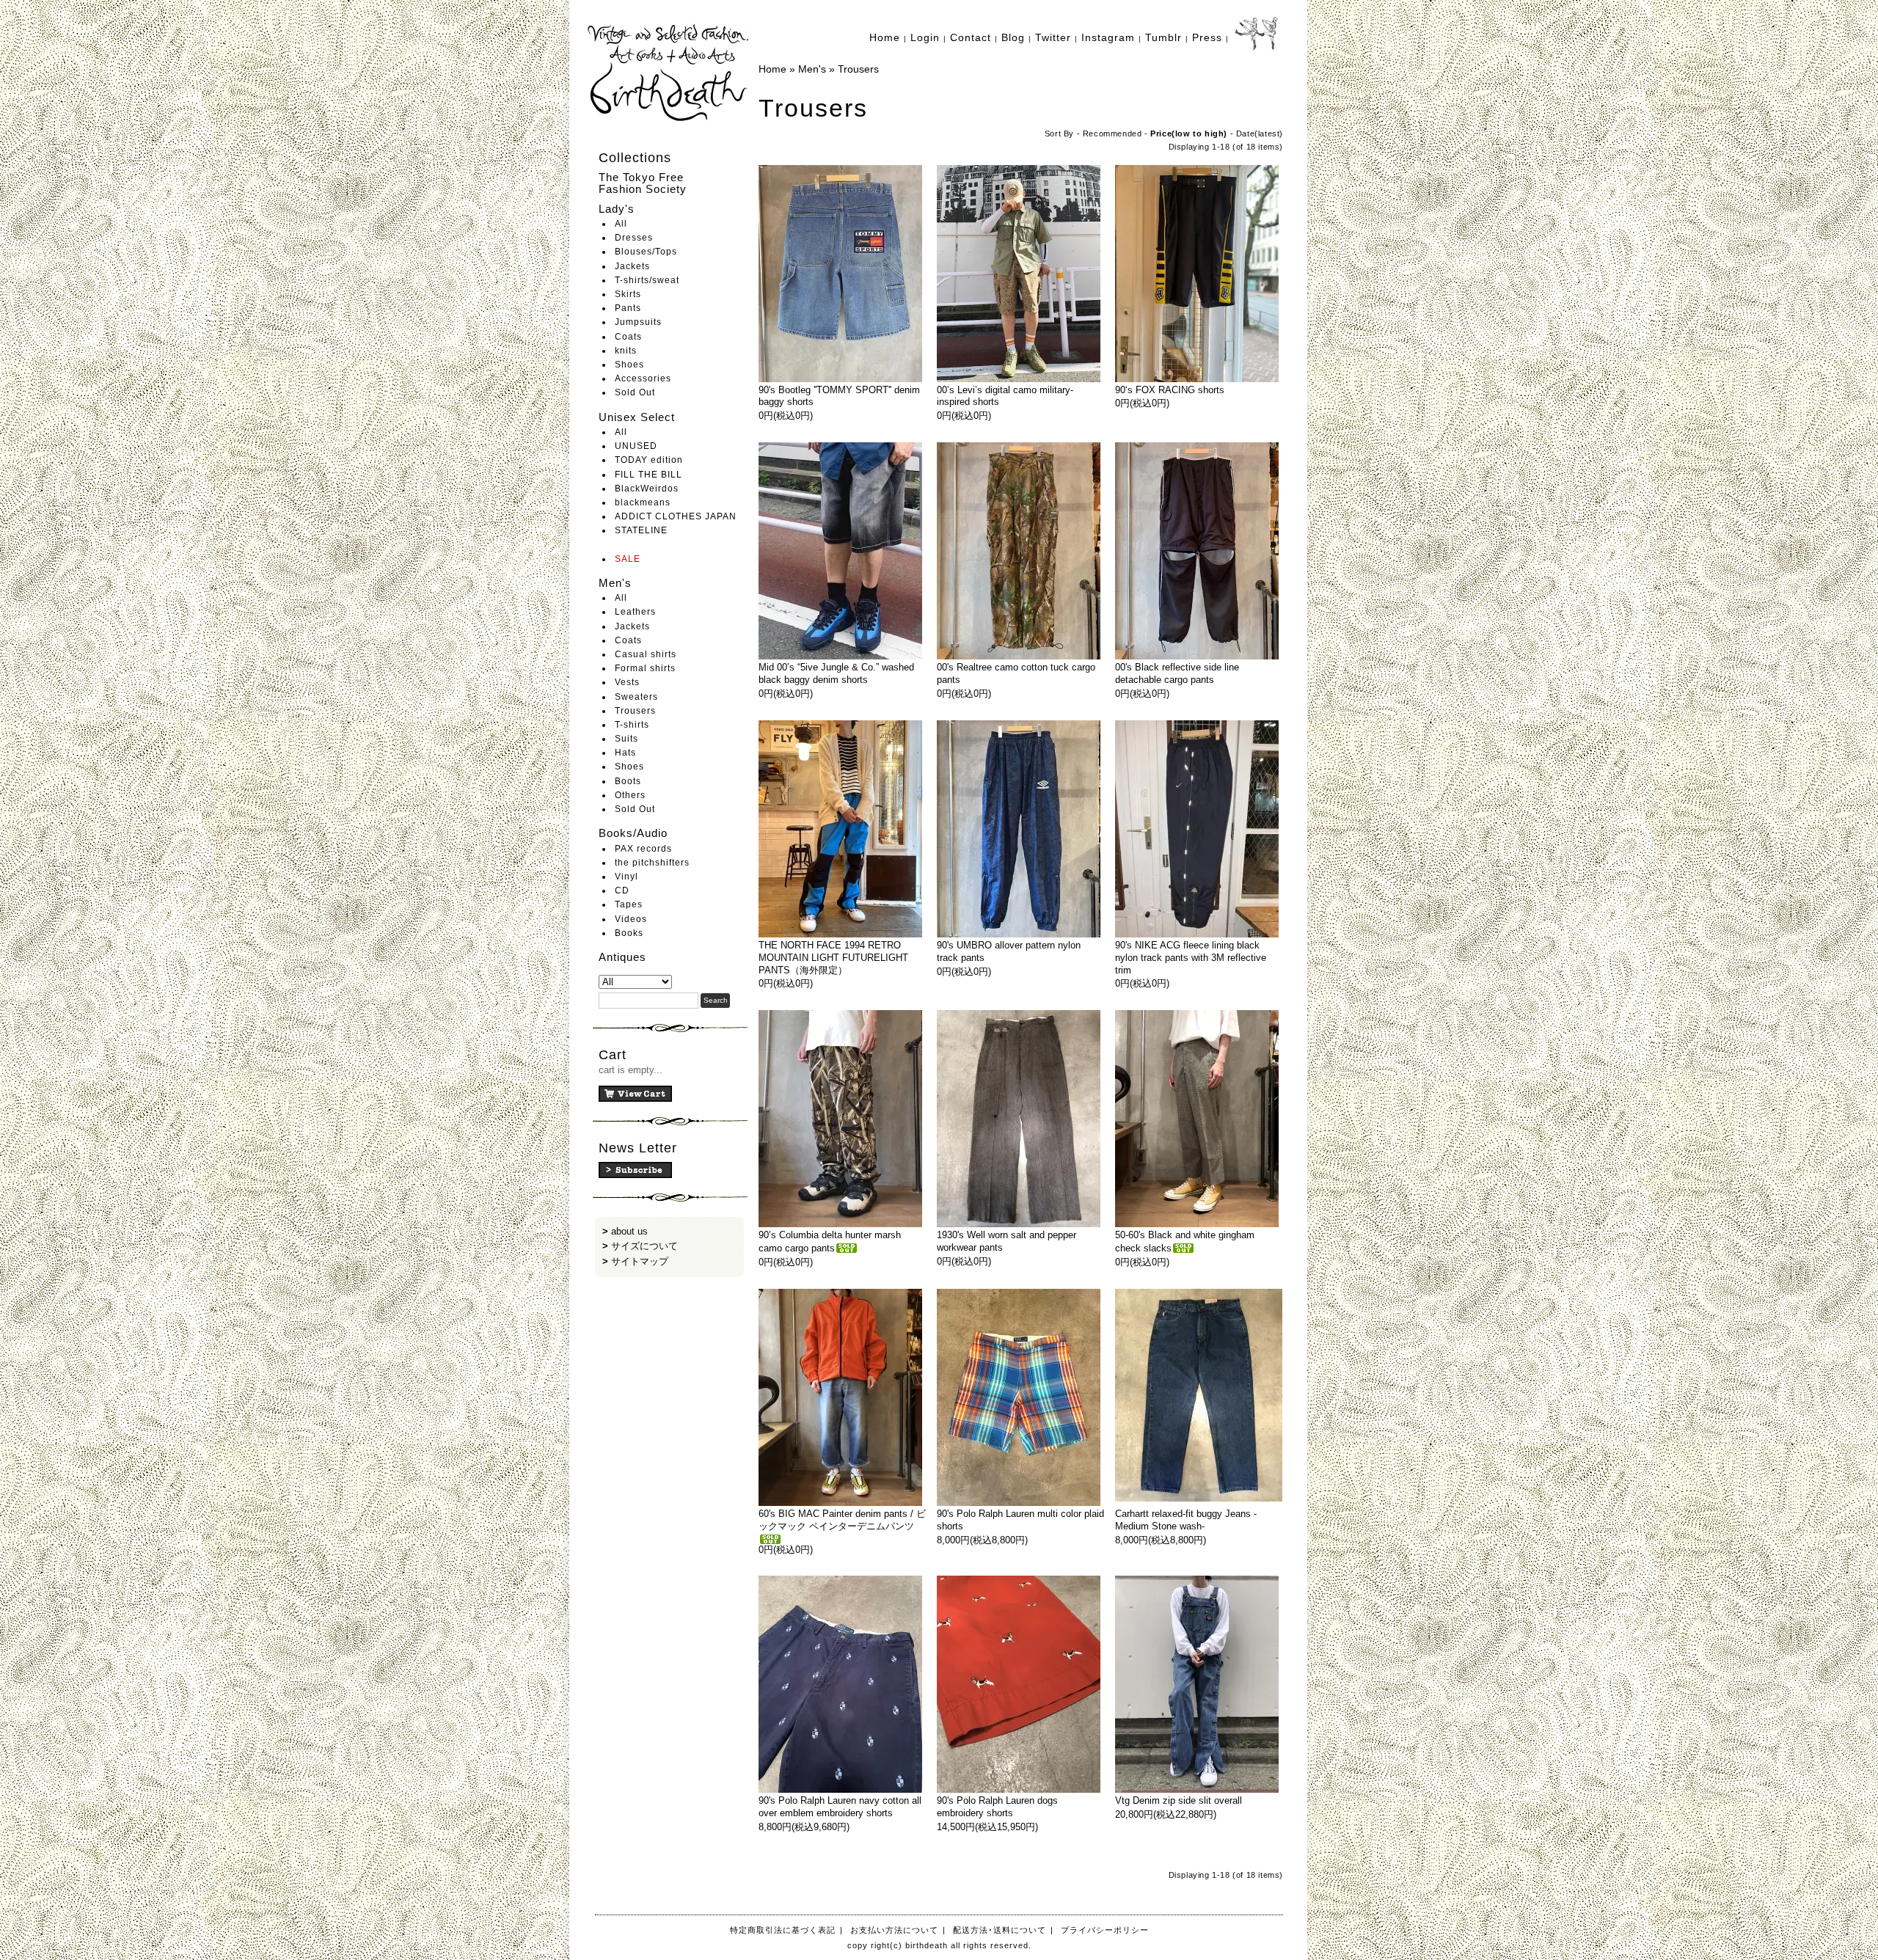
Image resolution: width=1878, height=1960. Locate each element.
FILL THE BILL (648, 475)
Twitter (1053, 37)
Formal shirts (645, 668)
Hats (625, 753)
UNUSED (636, 446)
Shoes (629, 365)
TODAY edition (649, 460)
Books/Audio (633, 833)
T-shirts (632, 725)
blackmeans (643, 502)
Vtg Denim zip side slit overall (1179, 1800)
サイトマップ (640, 1261)
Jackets (632, 266)
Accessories (643, 379)
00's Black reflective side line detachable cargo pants (1177, 673)
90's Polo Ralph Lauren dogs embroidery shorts (997, 1807)
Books (629, 933)
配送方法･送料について (1000, 1930)
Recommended (1112, 134)
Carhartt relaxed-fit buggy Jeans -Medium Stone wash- (1186, 1520)
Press (1207, 37)
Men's (615, 583)
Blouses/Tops (646, 252)
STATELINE (641, 530)
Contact (971, 37)
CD (622, 891)
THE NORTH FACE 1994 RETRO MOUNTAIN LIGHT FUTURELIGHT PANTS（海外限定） (833, 958)
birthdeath (669, 73)
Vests (627, 682)
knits (626, 351)
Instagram (1108, 37)
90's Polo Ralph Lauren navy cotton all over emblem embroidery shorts (840, 1807)
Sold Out (635, 392)
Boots (628, 781)
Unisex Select (637, 417)
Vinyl (626, 877)
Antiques (622, 957)
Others (630, 795)
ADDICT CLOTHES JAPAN (676, 516)
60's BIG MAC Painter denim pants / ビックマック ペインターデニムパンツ (842, 1520)
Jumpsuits (638, 322)
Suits (626, 739)
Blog (1013, 37)
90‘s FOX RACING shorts (1170, 390)
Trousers (635, 711)
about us (629, 1231)
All (621, 224)
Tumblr (1163, 37)
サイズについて (644, 1246)
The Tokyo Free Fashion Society (643, 183)
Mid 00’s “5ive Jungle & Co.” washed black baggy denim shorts (836, 673)
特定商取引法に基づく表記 (783, 1930)
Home (885, 37)
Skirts (628, 294)
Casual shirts (646, 654)
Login (925, 37)
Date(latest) (1260, 134)
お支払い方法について (894, 1930)
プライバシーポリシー (1105, 1930)
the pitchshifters (652, 863)
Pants (628, 308)
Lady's (617, 209)
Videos (631, 919)
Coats (628, 337)
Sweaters (636, 697)
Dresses (634, 238)
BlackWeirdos (647, 489)
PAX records (643, 849)
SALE (628, 559)
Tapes (629, 904)
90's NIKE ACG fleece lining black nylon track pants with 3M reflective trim (1191, 958)
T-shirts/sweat (647, 280)
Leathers (635, 612)
